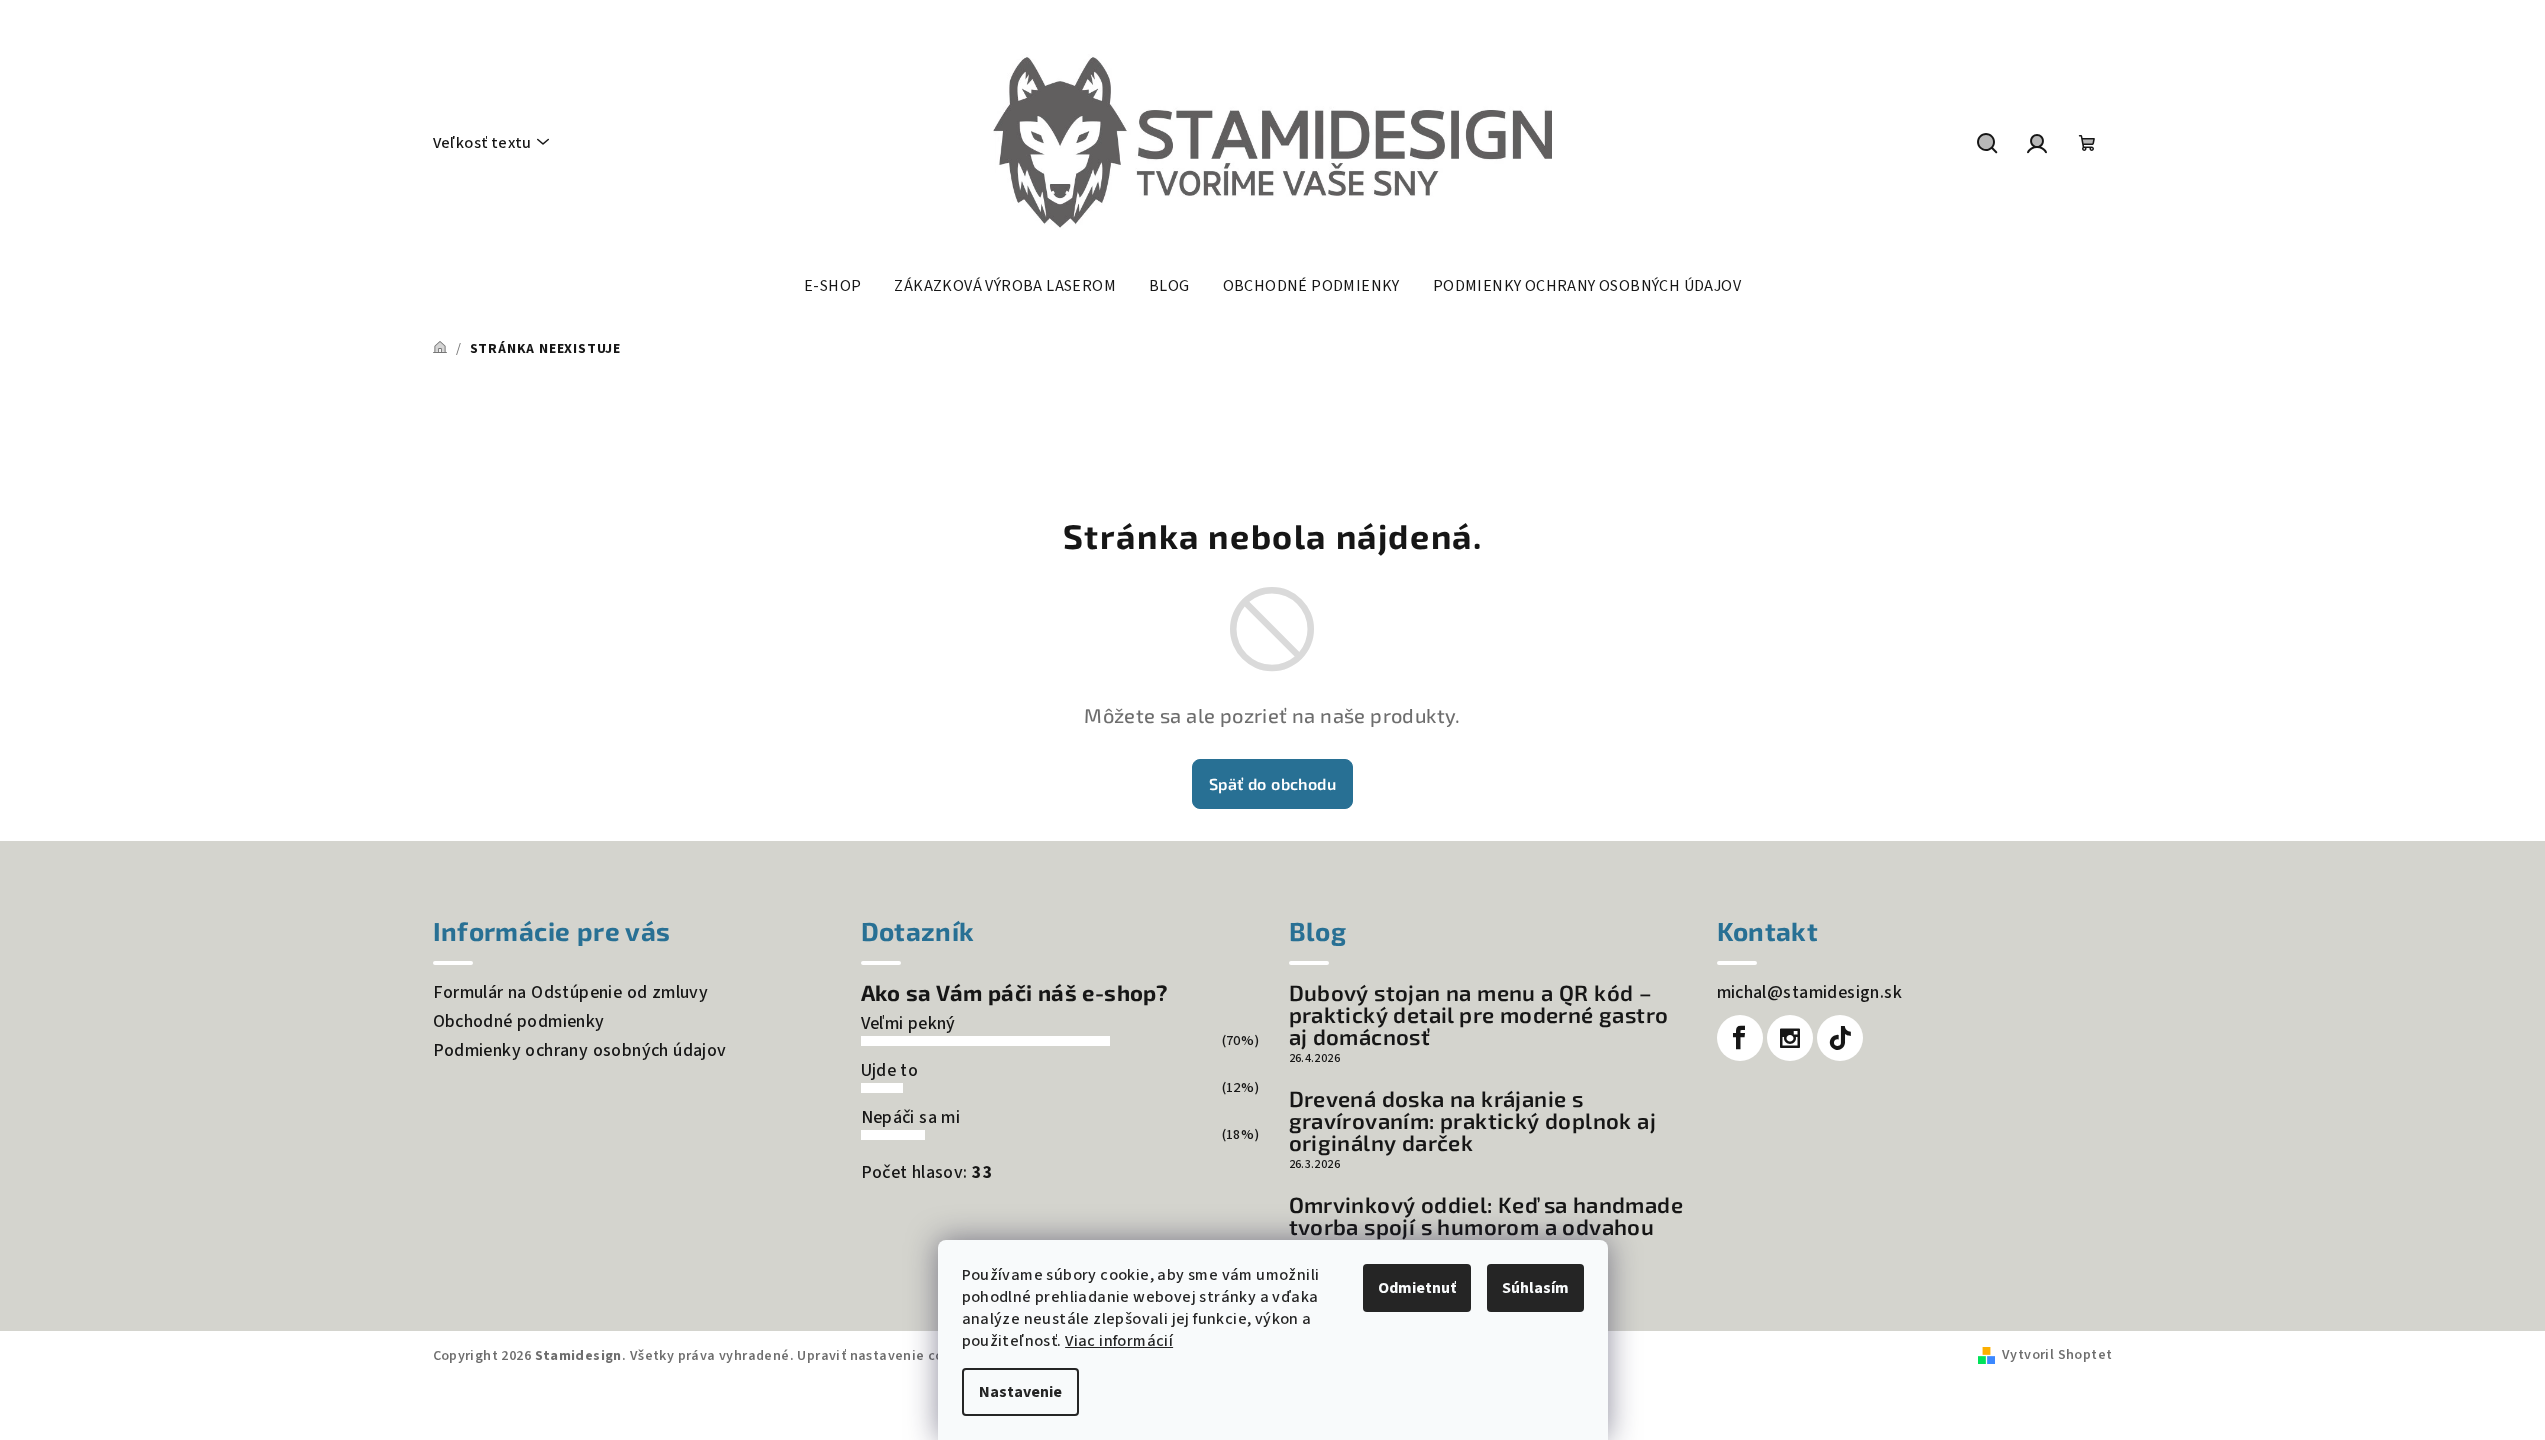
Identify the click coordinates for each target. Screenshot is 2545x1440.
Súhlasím (1535, 1288)
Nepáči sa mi (911, 1117)
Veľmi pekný (908, 1023)
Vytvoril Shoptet (2057, 1355)
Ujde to (890, 1070)
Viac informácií (1119, 1341)
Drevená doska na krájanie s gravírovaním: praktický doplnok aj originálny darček (1473, 1120)
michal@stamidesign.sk (1809, 992)
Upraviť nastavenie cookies (887, 1356)
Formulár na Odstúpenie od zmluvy (571, 992)
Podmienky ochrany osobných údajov (580, 1050)
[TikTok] (1840, 1038)
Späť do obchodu (1272, 783)
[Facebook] (1740, 1038)
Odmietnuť (1417, 1288)
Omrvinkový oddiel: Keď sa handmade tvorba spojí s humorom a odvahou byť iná (1486, 1226)
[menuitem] (832, 286)
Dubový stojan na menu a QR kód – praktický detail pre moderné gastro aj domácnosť (1479, 1014)
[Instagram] (1790, 1038)
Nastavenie (1020, 1392)
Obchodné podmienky (519, 1021)
